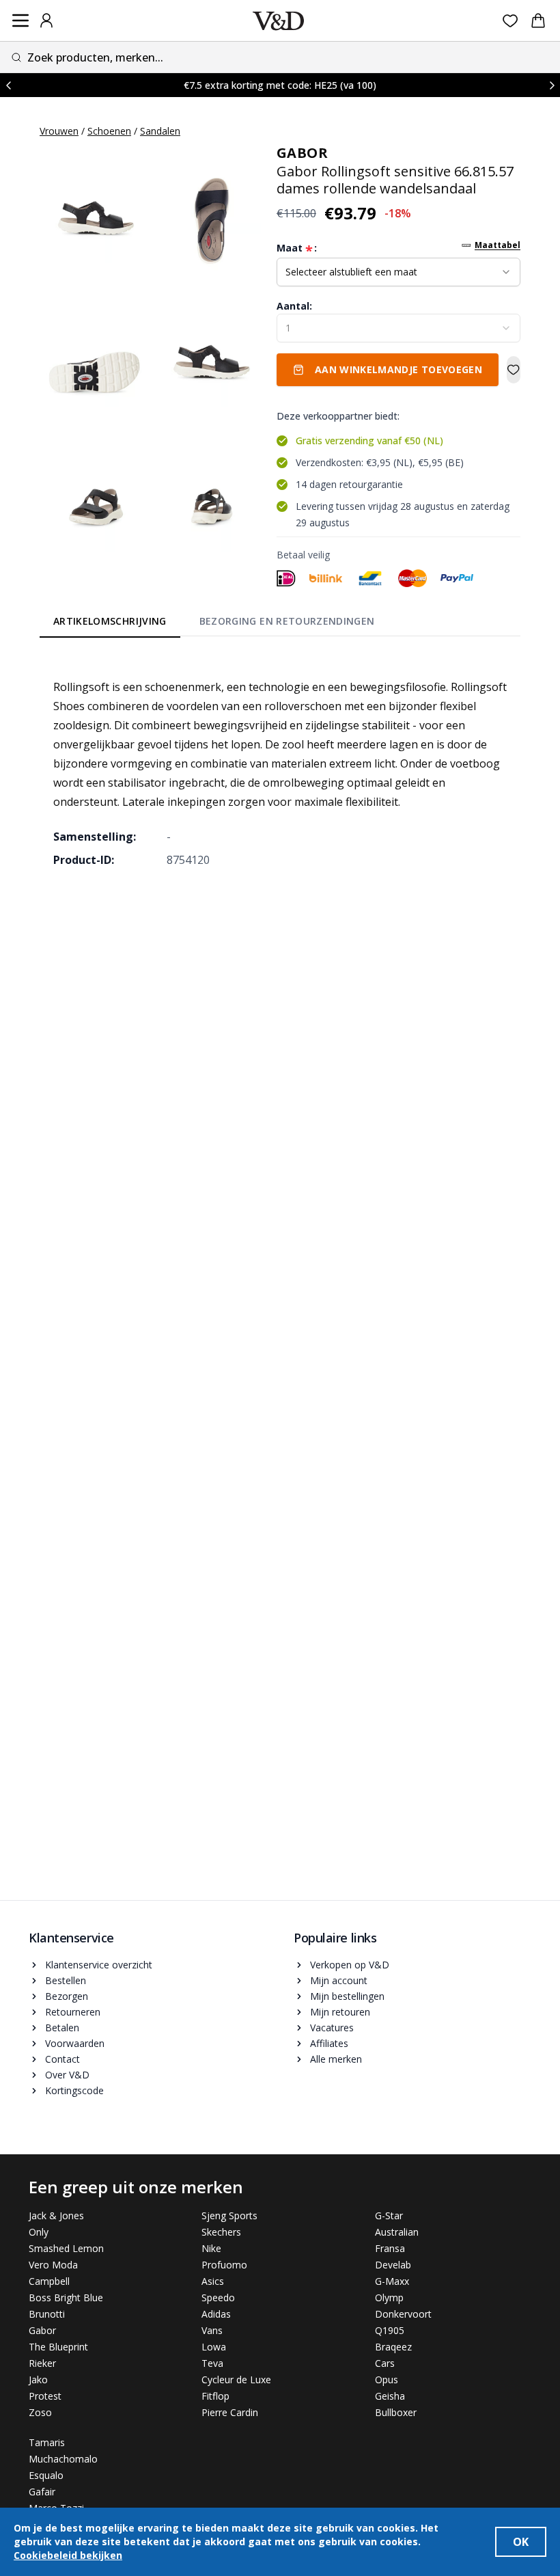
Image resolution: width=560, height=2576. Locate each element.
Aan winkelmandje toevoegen (398, 369)
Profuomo (224, 2265)
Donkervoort (403, 2314)
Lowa (214, 2347)
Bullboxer (396, 2412)
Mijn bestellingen (347, 1996)
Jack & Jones (56, 2215)
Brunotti (47, 2314)
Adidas (216, 2314)
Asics (213, 2281)
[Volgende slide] (552, 85)
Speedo (218, 2297)
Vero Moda (53, 2265)
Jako (38, 2380)
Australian (397, 2232)
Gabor (42, 2330)
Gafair (42, 2492)
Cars (385, 2363)
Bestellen (66, 1980)
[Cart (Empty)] (538, 21)
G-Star (389, 2215)
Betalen (62, 2028)
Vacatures (332, 2028)
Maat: (297, 248)
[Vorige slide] (8, 85)
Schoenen (109, 131)
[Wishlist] (510, 21)
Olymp (389, 2297)
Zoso (40, 2412)
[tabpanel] (280, 763)
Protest (45, 2396)
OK (521, 2542)
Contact (62, 2059)
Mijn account (339, 1980)
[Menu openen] (20, 21)
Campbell (49, 2281)
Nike (211, 2248)
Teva (212, 2363)
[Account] (46, 21)
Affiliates (329, 2043)
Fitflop (215, 2396)
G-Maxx (392, 2281)
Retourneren (73, 2012)
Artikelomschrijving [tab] (110, 621)
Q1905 (390, 2330)
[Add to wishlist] (514, 370)
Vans (212, 2330)
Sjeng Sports (229, 2215)
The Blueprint (58, 2347)
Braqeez (393, 2347)
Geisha (390, 2396)
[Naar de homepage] (278, 21)
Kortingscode (74, 2090)
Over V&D (67, 2075)
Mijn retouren (340, 2012)
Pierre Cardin (230, 2412)
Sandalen (160, 131)
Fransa (390, 2248)
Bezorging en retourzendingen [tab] (287, 621)
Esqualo (46, 2475)
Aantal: (294, 306)
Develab (393, 2265)
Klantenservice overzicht (99, 1965)
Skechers (221, 2232)
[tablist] (214, 623)
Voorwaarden (75, 2043)
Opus (387, 2380)
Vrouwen (59, 131)
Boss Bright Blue (66, 2297)
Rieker (42, 2363)
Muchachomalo (63, 2459)
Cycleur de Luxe (236, 2380)
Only (39, 2232)
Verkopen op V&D (350, 1965)
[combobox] (280, 57)
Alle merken (336, 2059)
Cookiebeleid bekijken (68, 2555)
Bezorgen (67, 1996)
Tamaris (47, 2442)
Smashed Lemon (66, 2248)
